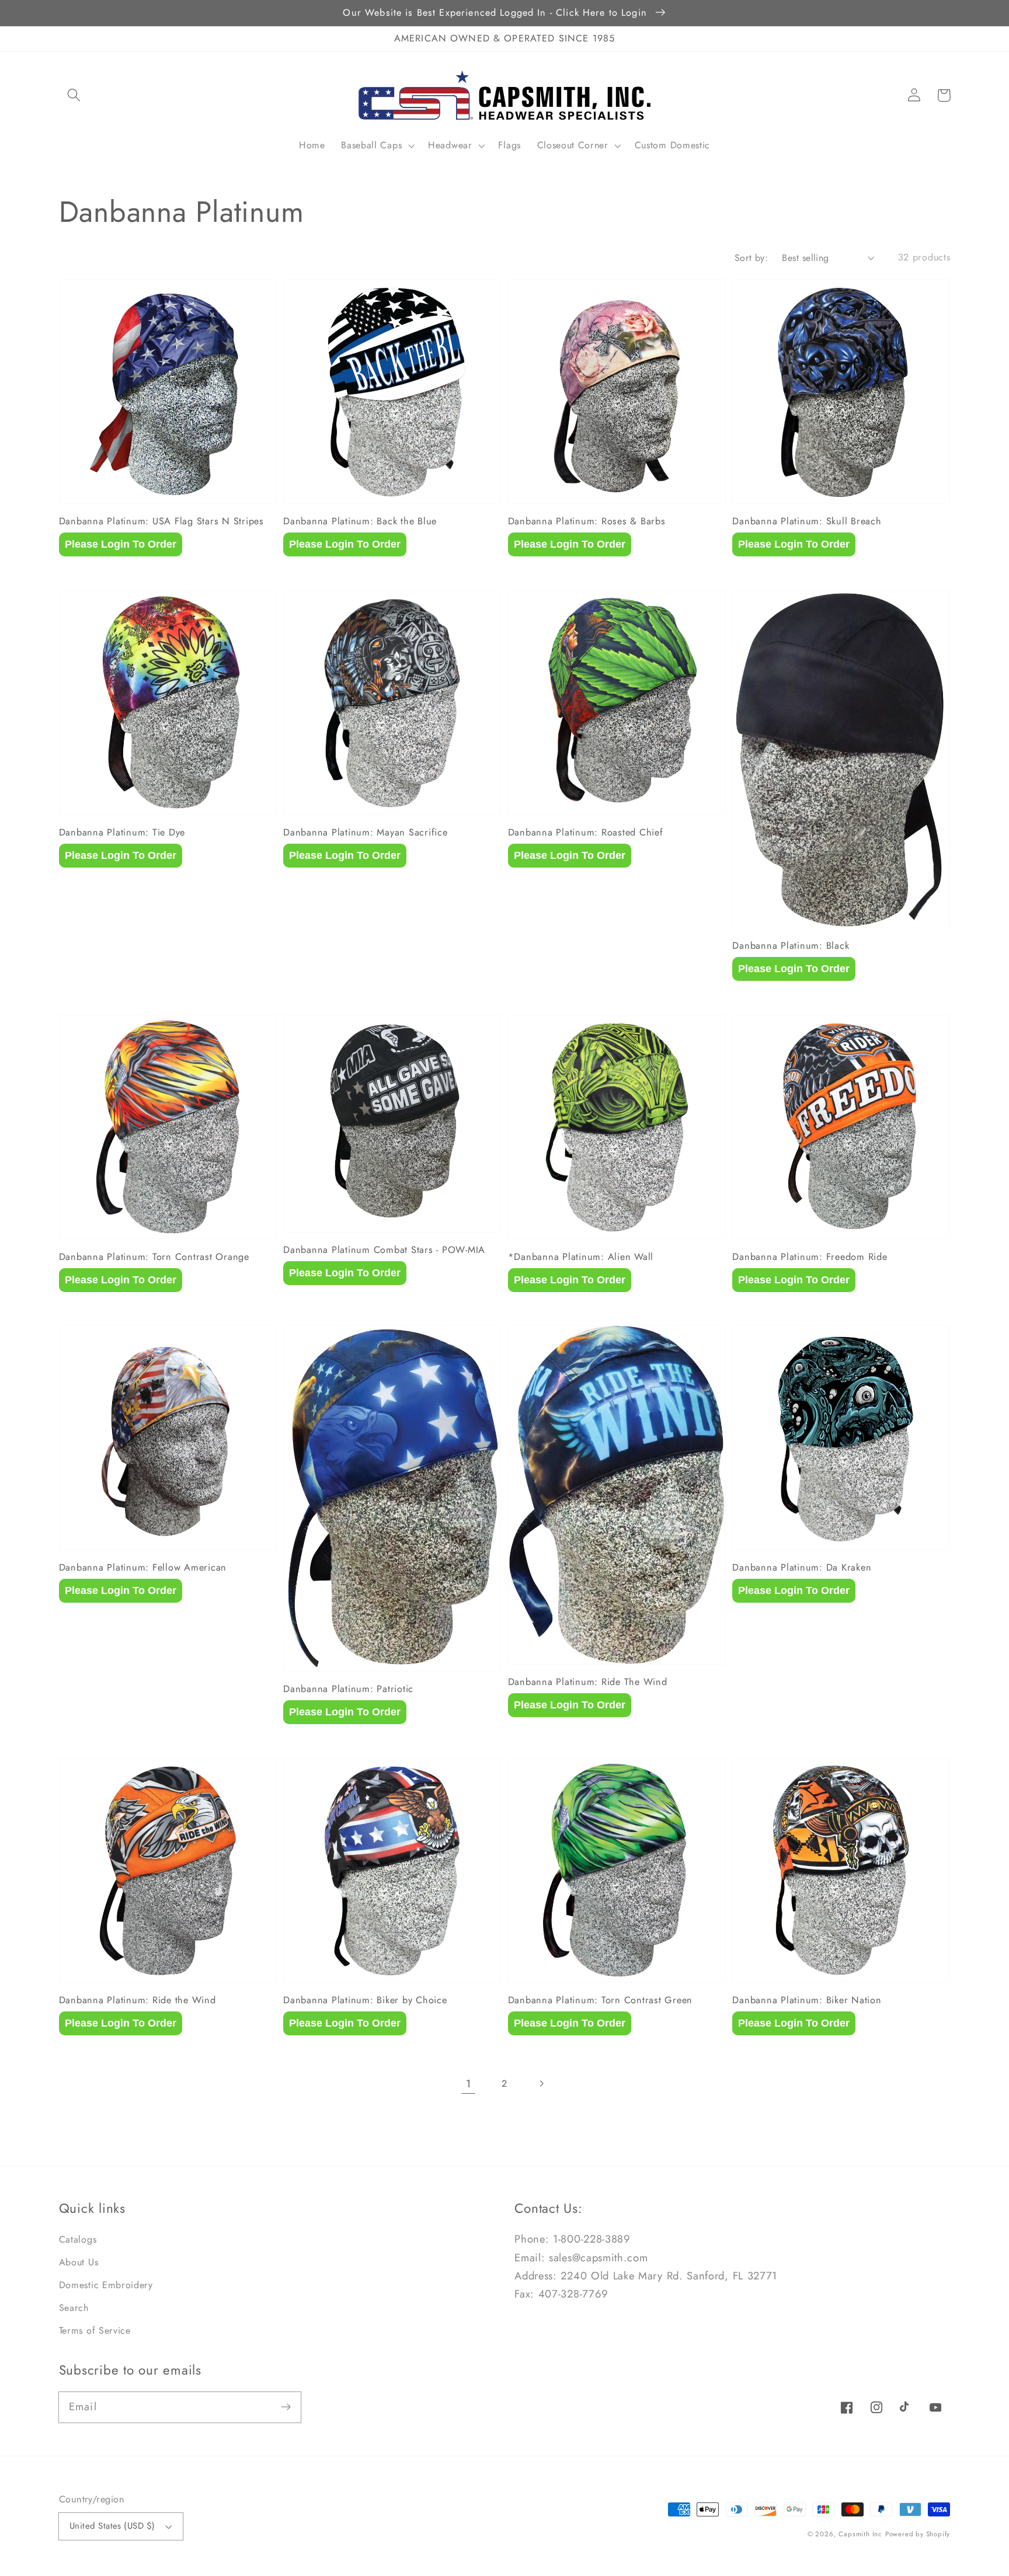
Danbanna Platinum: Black (791, 946)
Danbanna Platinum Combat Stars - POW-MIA (384, 1250)
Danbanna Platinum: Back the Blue (360, 521)
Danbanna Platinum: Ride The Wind (588, 1682)
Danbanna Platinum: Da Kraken (802, 1568)
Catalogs (78, 2239)
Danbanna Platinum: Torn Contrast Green (601, 2000)
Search (74, 2308)
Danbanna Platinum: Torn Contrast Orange (154, 1257)
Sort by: (751, 258)
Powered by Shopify (918, 2534)
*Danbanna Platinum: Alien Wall (581, 1257)
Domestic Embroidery (106, 2285)
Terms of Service (95, 2330)
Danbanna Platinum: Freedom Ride (810, 1257)
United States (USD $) (112, 2526)
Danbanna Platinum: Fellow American (143, 1568)
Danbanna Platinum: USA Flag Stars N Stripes (161, 521)
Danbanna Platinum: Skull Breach (807, 521)
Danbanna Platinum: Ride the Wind (138, 2000)
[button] (74, 95)
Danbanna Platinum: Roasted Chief (586, 833)
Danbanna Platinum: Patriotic (348, 1689)
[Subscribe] (286, 2407)
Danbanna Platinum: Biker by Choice (365, 2000)
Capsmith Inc (860, 2534)
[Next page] (541, 2084)
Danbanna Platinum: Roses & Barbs (587, 521)
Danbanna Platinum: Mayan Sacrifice (366, 833)
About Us (79, 2262)
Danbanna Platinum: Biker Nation (807, 2000)
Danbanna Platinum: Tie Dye (122, 833)
